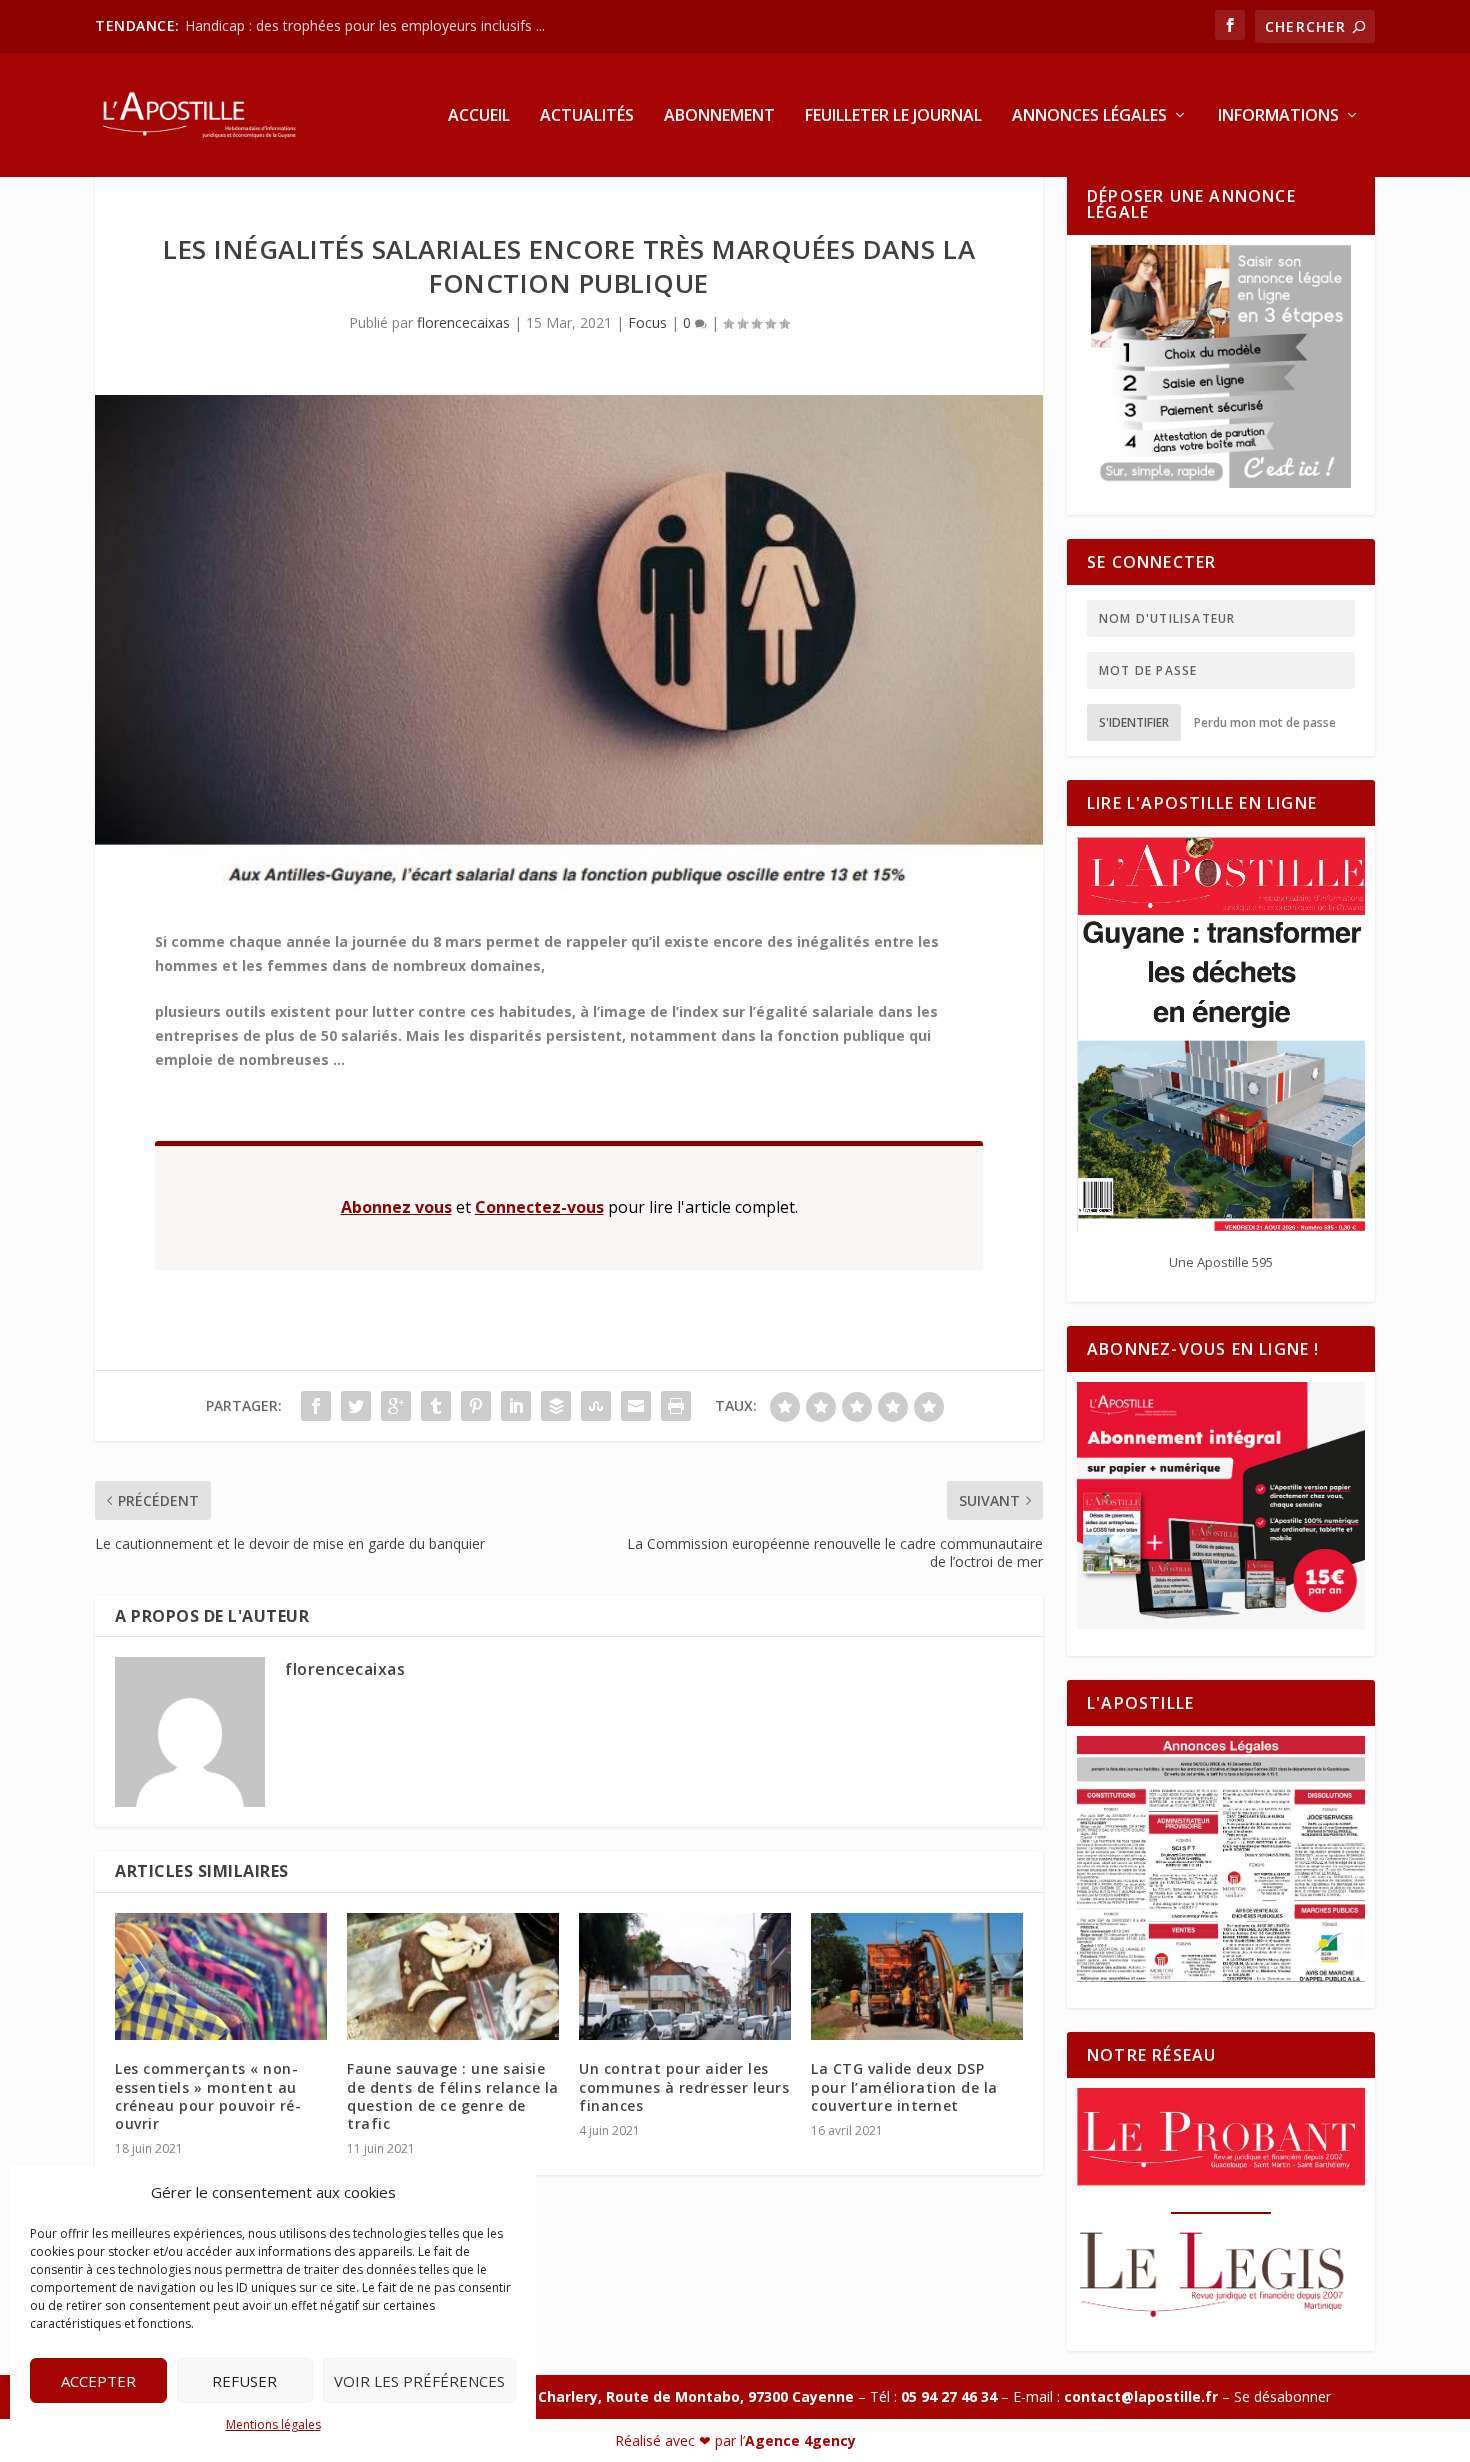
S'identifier (1134, 722)
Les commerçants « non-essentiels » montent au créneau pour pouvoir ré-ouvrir (208, 2096)
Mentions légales (273, 2424)
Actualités (587, 116)
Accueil (479, 116)
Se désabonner (1282, 2396)
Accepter (98, 2381)
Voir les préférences (419, 2381)
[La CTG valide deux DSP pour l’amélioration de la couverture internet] (917, 1976)
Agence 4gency (800, 2440)
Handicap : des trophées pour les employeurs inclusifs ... (365, 25)
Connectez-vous (539, 1207)
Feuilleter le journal (893, 116)
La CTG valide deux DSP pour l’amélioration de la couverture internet (904, 2086)
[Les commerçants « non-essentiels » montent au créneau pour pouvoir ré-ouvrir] (221, 1976)
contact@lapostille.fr (1141, 2396)
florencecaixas (463, 322)
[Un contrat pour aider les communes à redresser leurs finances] (685, 1976)
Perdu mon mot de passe (1265, 722)
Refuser (244, 2381)
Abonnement (719, 116)
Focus (647, 322)
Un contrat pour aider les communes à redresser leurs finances (684, 2086)
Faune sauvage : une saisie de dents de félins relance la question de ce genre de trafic (453, 2096)
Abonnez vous (396, 1207)
